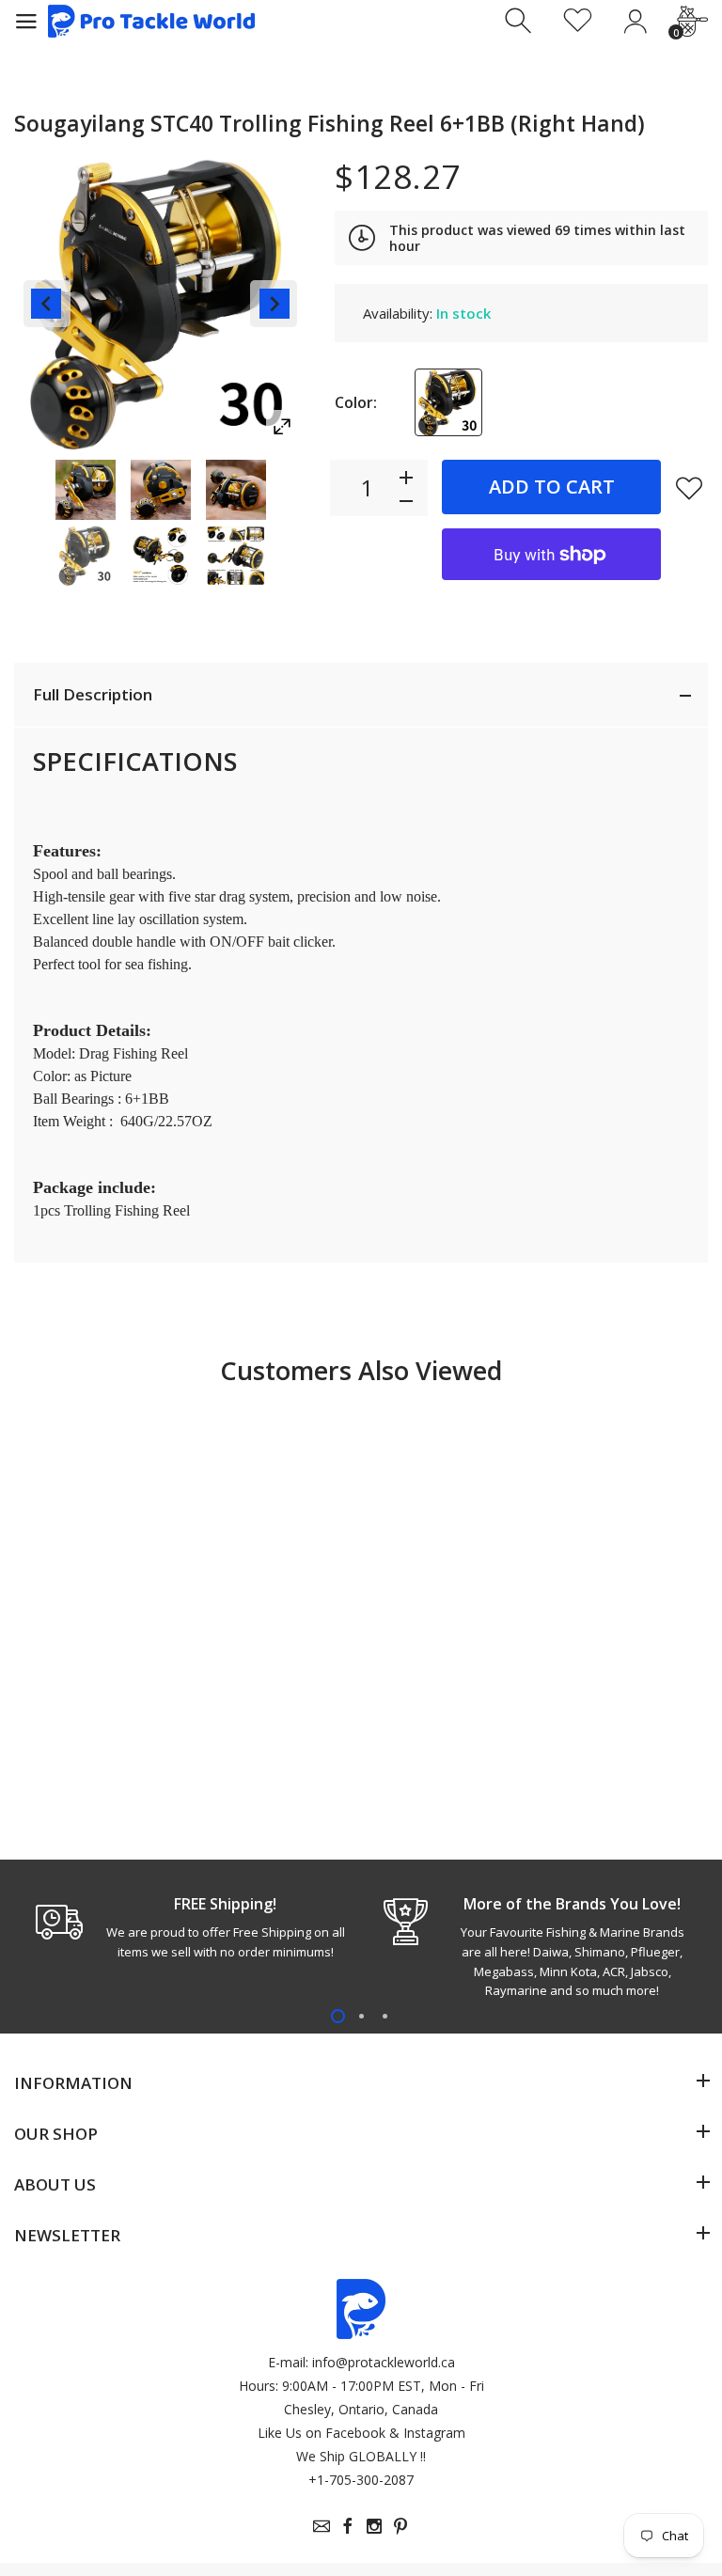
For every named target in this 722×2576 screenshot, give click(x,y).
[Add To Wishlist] (689, 488)
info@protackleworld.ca (384, 2362)
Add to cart (552, 487)
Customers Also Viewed (361, 1370)
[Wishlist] (578, 21)
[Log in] (635, 21)
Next (274, 304)
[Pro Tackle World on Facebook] (348, 2526)
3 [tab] (385, 2016)
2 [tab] (361, 2016)
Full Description (93, 694)
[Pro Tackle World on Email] (322, 2526)
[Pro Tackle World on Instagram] (374, 2526)
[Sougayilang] (86, 490)
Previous (47, 304)
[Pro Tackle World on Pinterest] (400, 2526)
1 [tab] (338, 2016)
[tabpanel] (188, 1927)
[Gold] (448, 402)
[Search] (520, 21)
